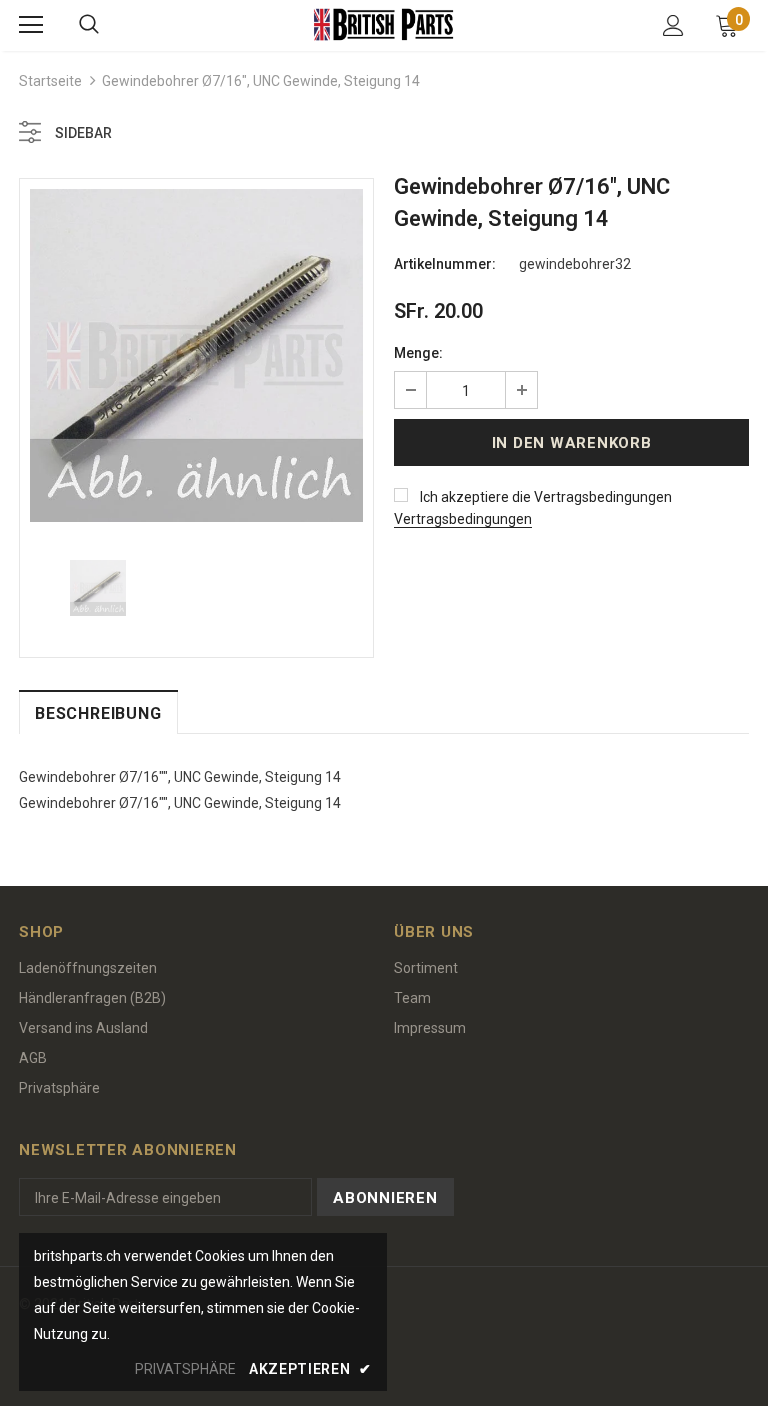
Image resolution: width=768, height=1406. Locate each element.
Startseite (50, 81)
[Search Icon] (89, 25)
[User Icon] (673, 25)
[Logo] (384, 24)
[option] (196, 355)
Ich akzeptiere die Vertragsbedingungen (546, 497)
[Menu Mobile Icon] (31, 25)
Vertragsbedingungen (463, 519)
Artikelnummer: (445, 264)
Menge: (418, 353)
